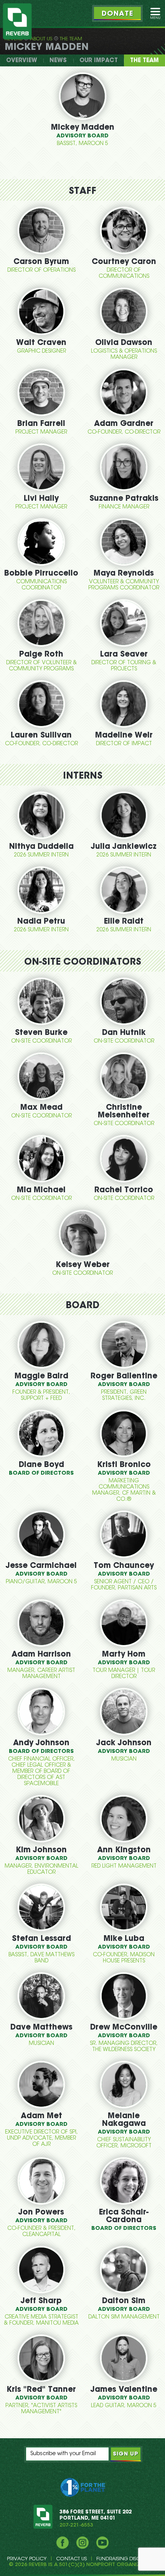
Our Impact (99, 61)
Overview (22, 61)
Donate (117, 14)
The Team (71, 39)
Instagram (82, 2543)
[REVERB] (17, 21)
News (58, 61)
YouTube (102, 2543)
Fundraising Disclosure (127, 2559)
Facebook (63, 2543)
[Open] (155, 13)
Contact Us (71, 2559)
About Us (41, 39)
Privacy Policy (27, 2559)
